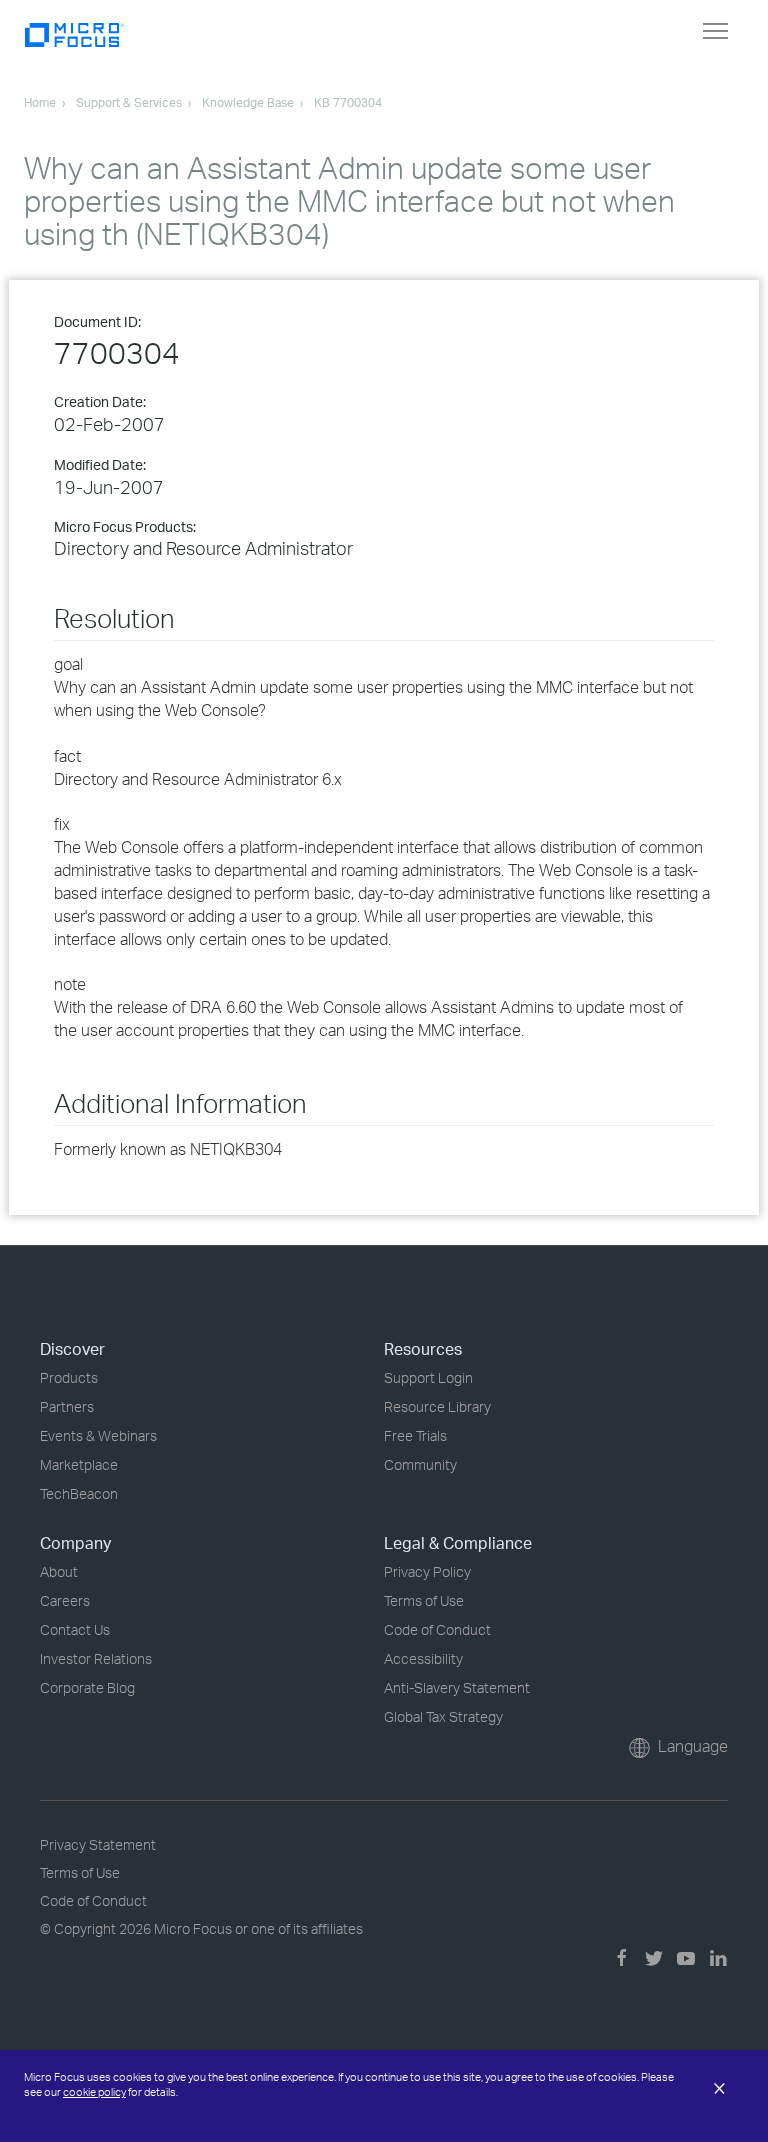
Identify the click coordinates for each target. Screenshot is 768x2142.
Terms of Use (424, 1600)
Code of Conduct (437, 1629)
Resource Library (437, 1406)
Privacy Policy (427, 1571)
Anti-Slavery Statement (457, 1687)
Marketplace (79, 1464)
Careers (65, 1600)
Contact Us (75, 1629)
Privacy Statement (98, 1844)
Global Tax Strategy (443, 1716)
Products (69, 1377)
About (59, 1571)
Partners (67, 1406)
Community (420, 1464)
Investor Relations (96, 1658)
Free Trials (415, 1435)
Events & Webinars (98, 1435)
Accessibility (423, 1658)
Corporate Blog (87, 1687)
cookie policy (94, 2092)
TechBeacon (79, 1493)
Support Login (428, 1377)
